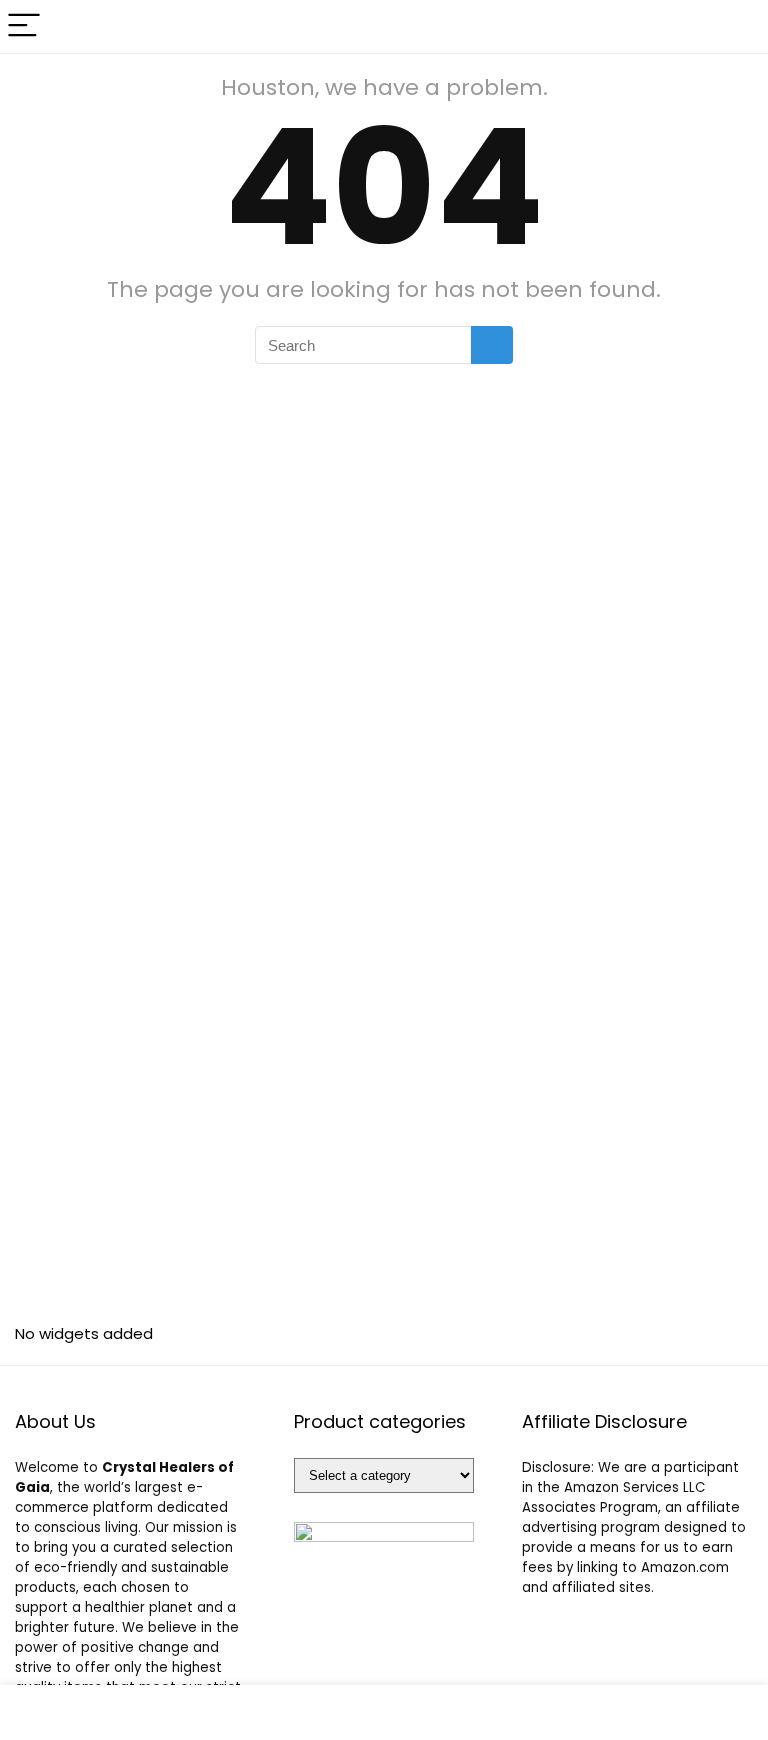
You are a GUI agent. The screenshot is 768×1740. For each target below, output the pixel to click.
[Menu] (24, 26)
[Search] (737, 26)
